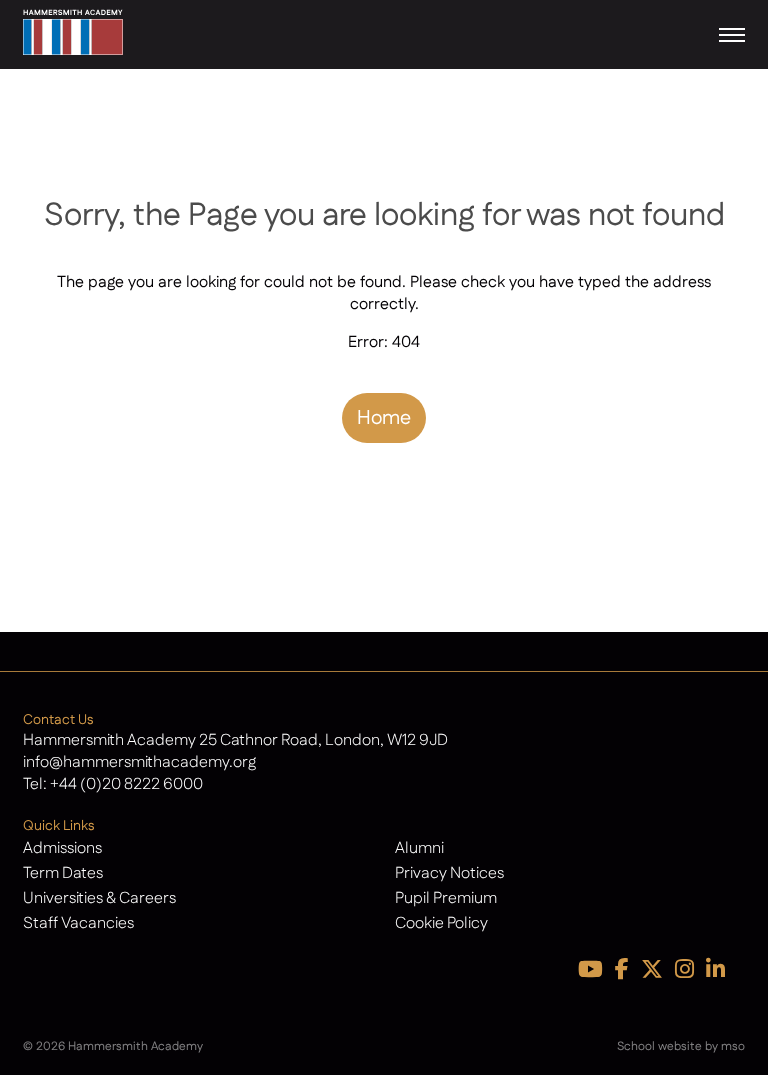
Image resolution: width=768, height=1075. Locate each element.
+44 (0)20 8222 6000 (126, 784)
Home (384, 418)
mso (733, 1046)
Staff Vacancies (78, 923)
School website (659, 1046)
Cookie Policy (441, 923)
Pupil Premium (446, 898)
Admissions (62, 848)
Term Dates (63, 873)
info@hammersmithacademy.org (139, 762)
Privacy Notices (449, 873)
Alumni (419, 848)
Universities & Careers (99, 898)
